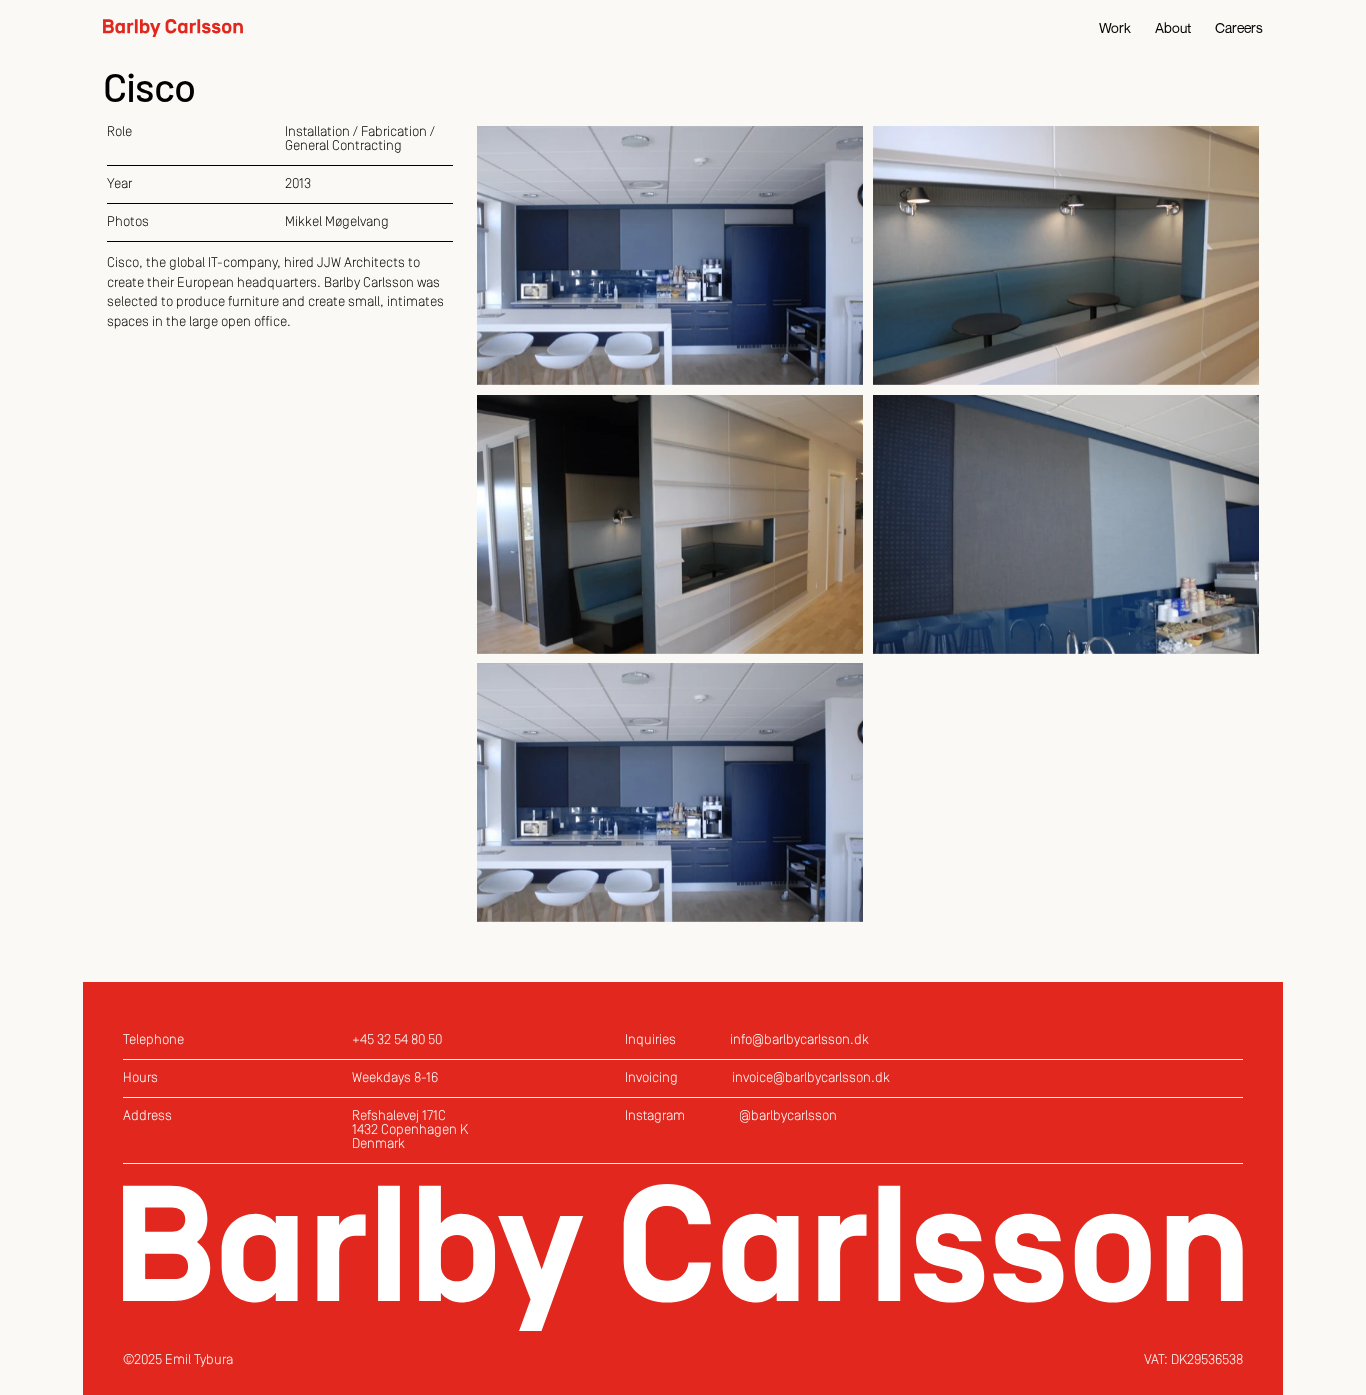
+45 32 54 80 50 (397, 1040)
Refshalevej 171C (399, 1116)
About (1173, 27)
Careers (1239, 27)
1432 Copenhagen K (410, 1130)
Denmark (378, 1144)
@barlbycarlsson (788, 1116)
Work (1115, 27)
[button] (670, 255)
